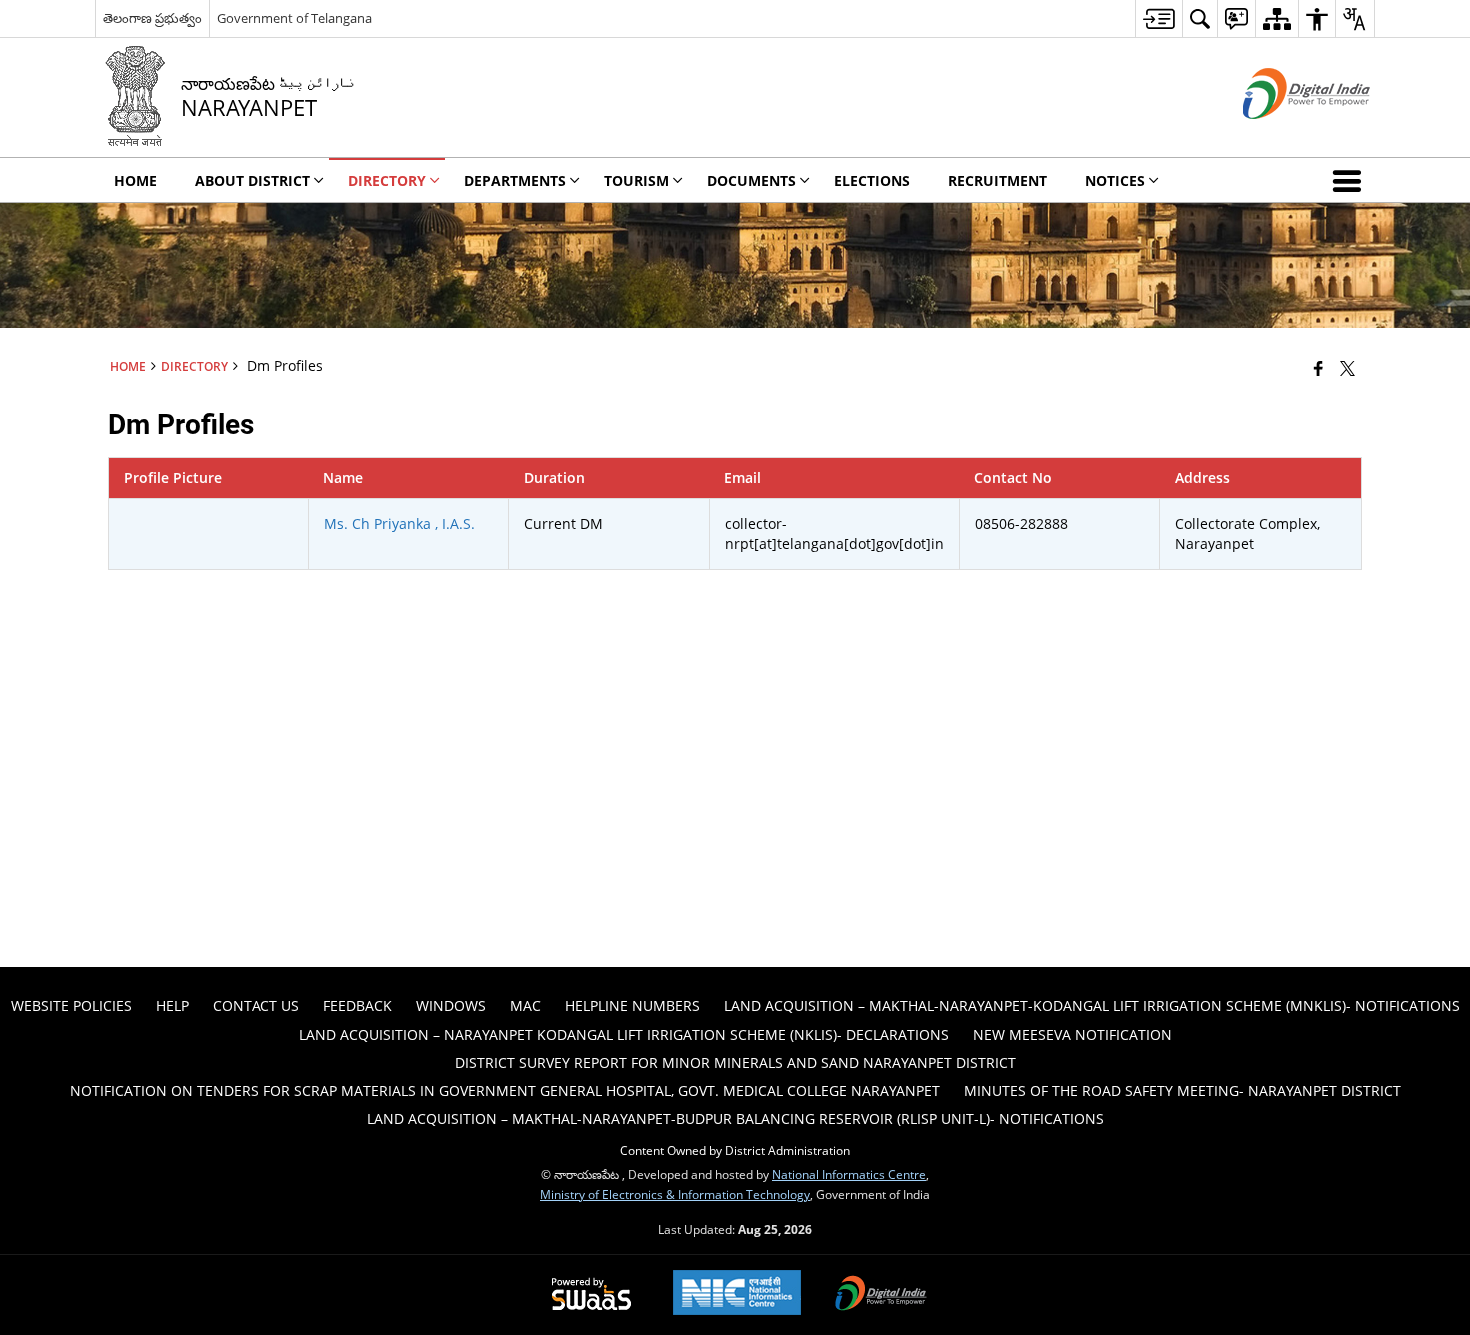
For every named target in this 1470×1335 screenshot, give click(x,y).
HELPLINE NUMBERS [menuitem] (632, 1005)
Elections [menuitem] (872, 180)
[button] (1351, 180)
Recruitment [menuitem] (997, 180)
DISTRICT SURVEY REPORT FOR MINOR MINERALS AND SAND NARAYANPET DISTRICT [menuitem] (735, 1062)
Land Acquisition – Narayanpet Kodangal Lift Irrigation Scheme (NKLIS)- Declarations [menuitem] (624, 1034)
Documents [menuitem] (751, 180)
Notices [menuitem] (1115, 180)
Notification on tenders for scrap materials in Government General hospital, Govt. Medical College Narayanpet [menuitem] (505, 1090)
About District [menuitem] (252, 180)
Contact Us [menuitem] (256, 1005)
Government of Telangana (294, 18)
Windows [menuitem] (451, 1005)
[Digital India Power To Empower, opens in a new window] (881, 1295)
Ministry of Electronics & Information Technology (675, 1194)
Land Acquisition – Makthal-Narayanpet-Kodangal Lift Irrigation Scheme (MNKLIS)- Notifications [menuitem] (1092, 1005)
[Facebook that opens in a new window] (1318, 368)
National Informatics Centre (849, 1174)
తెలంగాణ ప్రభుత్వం (152, 18)
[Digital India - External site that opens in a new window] (1281, 135)
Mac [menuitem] (525, 1005)
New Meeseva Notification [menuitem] (1072, 1034)
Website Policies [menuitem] (71, 1005)
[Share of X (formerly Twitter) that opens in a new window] (1347, 368)
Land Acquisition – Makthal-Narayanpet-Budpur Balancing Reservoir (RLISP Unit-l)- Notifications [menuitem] (735, 1118)
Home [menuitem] (135, 180)
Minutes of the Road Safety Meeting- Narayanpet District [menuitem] (1182, 1090)
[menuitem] (1158, 18)
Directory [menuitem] (387, 180)
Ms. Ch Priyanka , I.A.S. (399, 523)
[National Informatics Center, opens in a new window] (737, 1294)
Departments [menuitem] (515, 180)
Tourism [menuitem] (636, 180)
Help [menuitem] (172, 1005)
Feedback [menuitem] (357, 1005)
